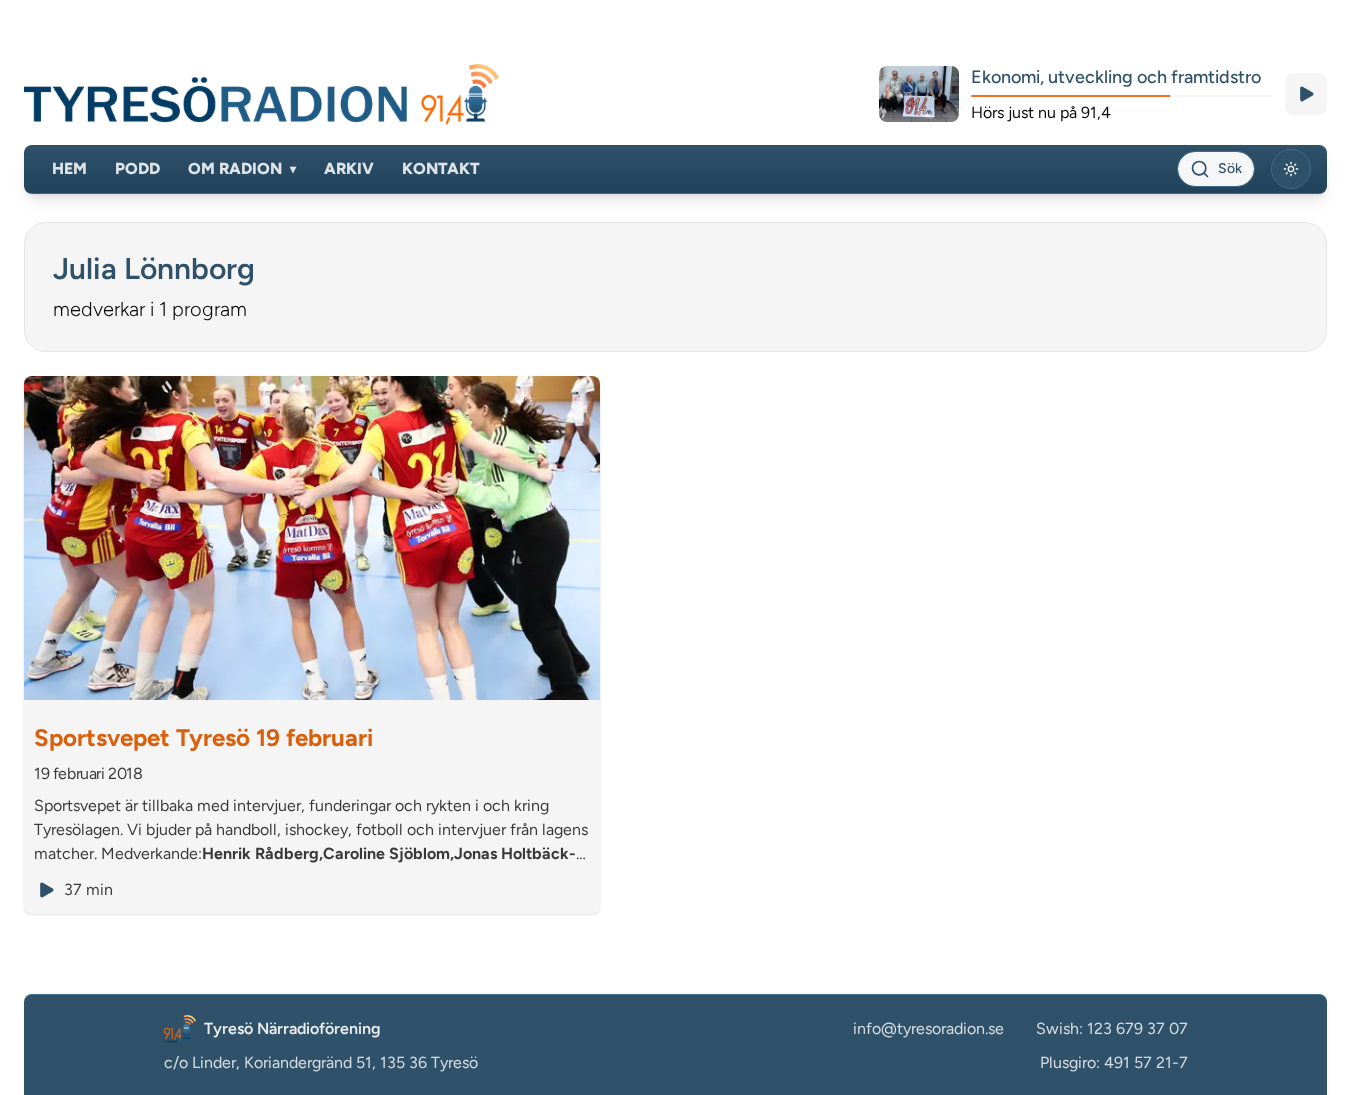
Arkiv (349, 168)
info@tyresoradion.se (928, 1028)
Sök (1230, 168)
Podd (137, 168)
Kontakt (441, 168)
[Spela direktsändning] (1306, 94)
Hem (69, 168)
